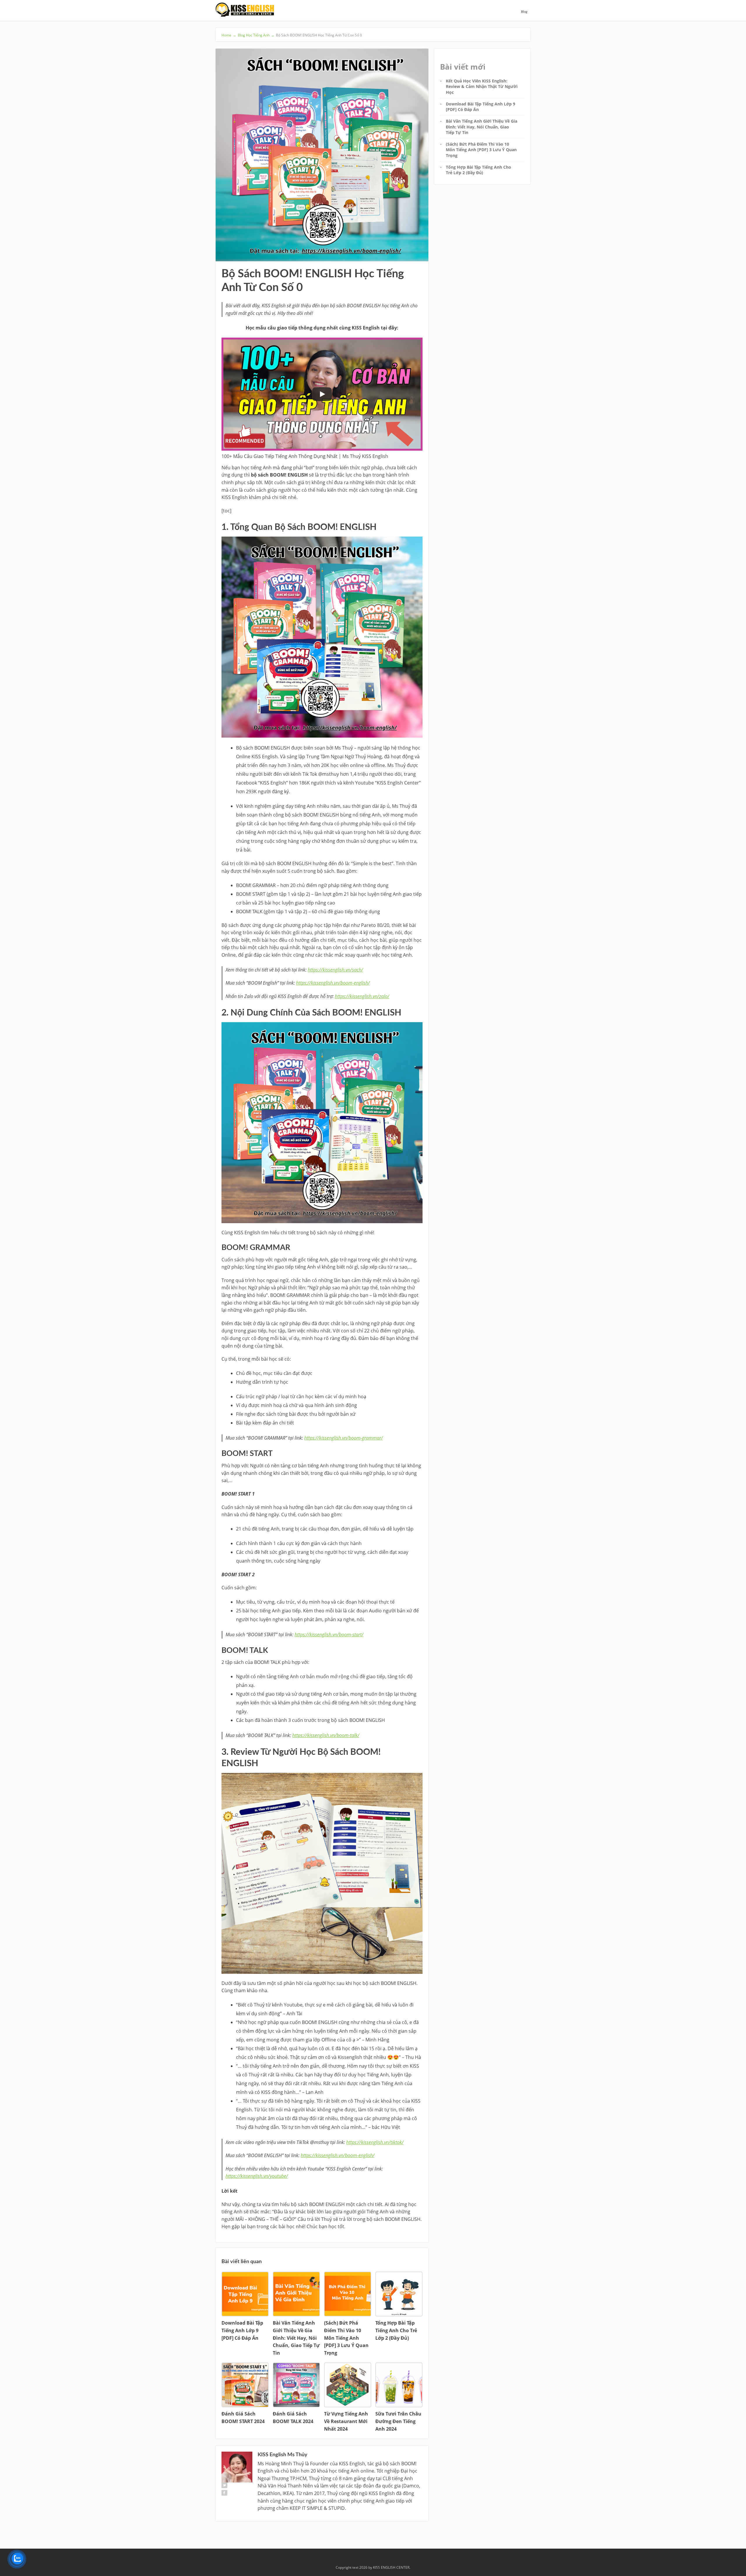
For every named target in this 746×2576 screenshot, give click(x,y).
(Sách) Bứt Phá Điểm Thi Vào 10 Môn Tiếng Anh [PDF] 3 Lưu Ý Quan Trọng (481, 150)
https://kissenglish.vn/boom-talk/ (326, 1735)
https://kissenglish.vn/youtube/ (257, 2176)
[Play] (322, 394)
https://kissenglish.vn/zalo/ (362, 996)
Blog (524, 12)
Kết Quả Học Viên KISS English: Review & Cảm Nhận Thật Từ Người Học (482, 87)
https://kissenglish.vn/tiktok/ (375, 2142)
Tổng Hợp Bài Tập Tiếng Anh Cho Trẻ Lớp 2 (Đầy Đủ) (478, 170)
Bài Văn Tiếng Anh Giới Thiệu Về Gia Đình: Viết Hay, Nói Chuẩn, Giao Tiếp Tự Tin (482, 127)
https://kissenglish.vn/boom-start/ (329, 1635)
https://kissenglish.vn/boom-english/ (333, 983)
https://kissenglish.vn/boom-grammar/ (344, 1438)
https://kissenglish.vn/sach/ (335, 970)
